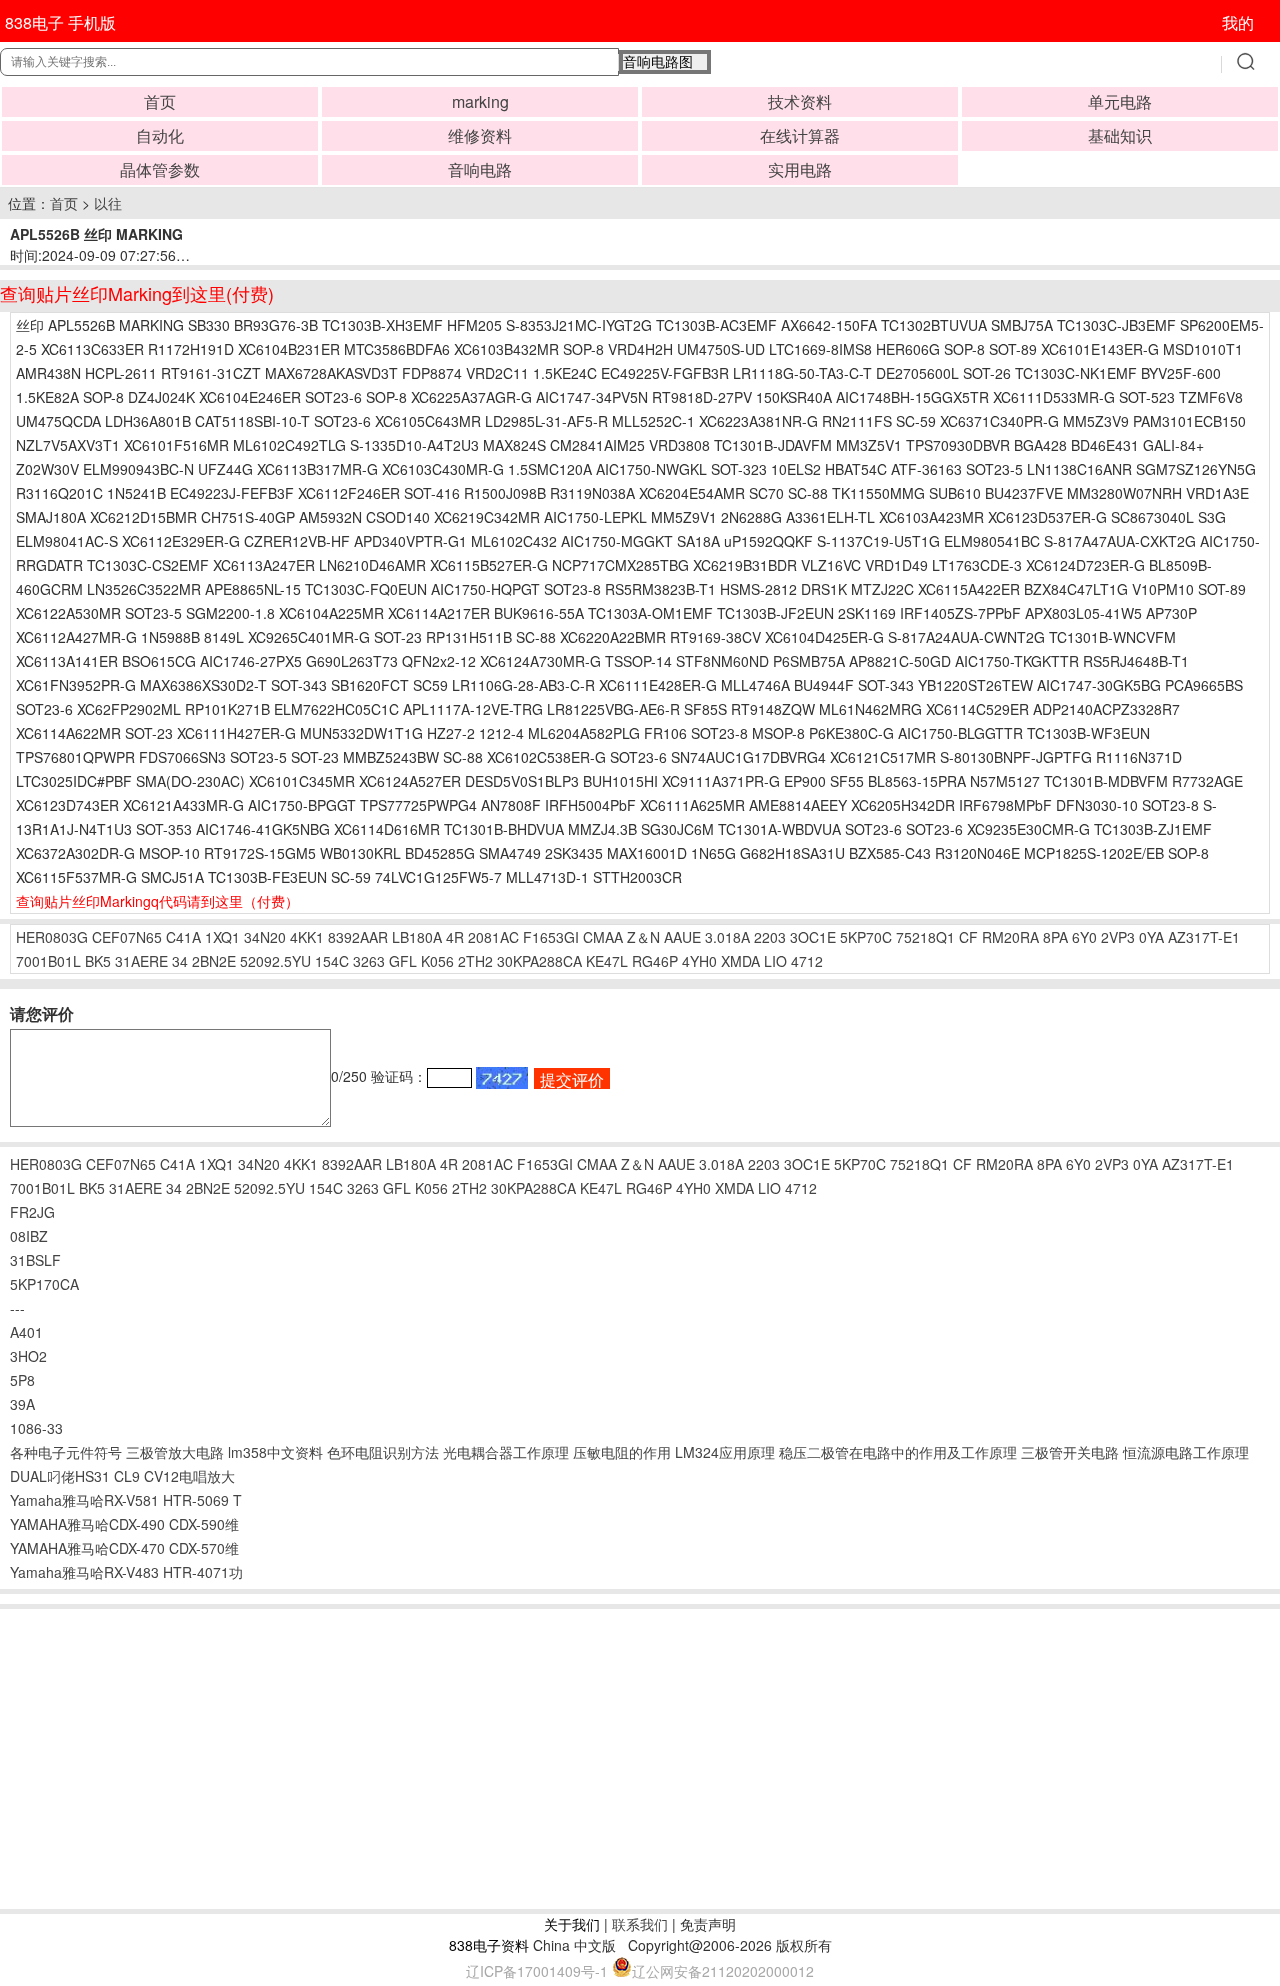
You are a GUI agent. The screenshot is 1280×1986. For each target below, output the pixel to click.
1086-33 (36, 1428)
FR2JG (32, 1212)
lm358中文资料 (275, 1452)
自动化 (160, 135)
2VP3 (1118, 937)
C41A (183, 937)
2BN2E (214, 961)
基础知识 (1120, 135)
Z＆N (643, 937)
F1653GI (551, 937)
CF (968, 937)
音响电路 (480, 169)
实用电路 (800, 169)
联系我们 (640, 1924)
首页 (160, 101)
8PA (1055, 937)
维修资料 (480, 135)
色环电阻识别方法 (383, 1452)
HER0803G (52, 937)
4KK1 (307, 937)
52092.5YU (275, 961)
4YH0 (699, 961)
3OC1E (813, 937)
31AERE (141, 961)
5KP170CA (44, 1284)
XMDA (740, 961)
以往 (108, 203)
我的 (1238, 22)
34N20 (265, 937)
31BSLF (35, 1260)
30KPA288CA (539, 961)
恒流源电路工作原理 (1186, 1452)
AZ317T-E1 (1204, 937)
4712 (807, 961)
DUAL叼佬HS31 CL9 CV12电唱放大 (122, 1476)
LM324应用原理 (725, 1452)
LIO (775, 961)
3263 (369, 961)
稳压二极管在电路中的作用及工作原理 (898, 1452)
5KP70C (866, 937)
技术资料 (800, 101)
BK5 (98, 961)
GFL (403, 961)
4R (455, 937)
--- (17, 1308)
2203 (770, 937)
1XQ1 (222, 937)
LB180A (417, 937)
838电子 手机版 (60, 22)
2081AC (493, 937)
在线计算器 (800, 135)
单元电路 (1120, 101)
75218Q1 (925, 937)
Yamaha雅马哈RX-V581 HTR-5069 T (126, 1500)
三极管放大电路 (175, 1452)
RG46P (655, 961)
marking (480, 101)
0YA (1151, 937)
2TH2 (475, 961)
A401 (26, 1332)
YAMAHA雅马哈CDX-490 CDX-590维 (124, 1524)
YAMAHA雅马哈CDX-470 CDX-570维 (124, 1548)
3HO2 (28, 1356)
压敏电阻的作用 (622, 1452)
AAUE (682, 937)
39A (22, 1404)
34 (180, 961)
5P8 (22, 1380)
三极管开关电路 (1070, 1452)
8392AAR (358, 937)
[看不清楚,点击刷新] (502, 1078)
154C (332, 961)
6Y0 (1084, 937)
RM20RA (1010, 937)
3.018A (727, 937)
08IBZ (29, 1236)
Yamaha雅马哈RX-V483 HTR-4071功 (126, 1572)
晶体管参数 (160, 169)
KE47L (607, 961)
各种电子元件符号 (66, 1452)
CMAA (603, 937)
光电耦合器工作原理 (506, 1452)
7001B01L (48, 961)
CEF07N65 (127, 937)
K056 (437, 961)
